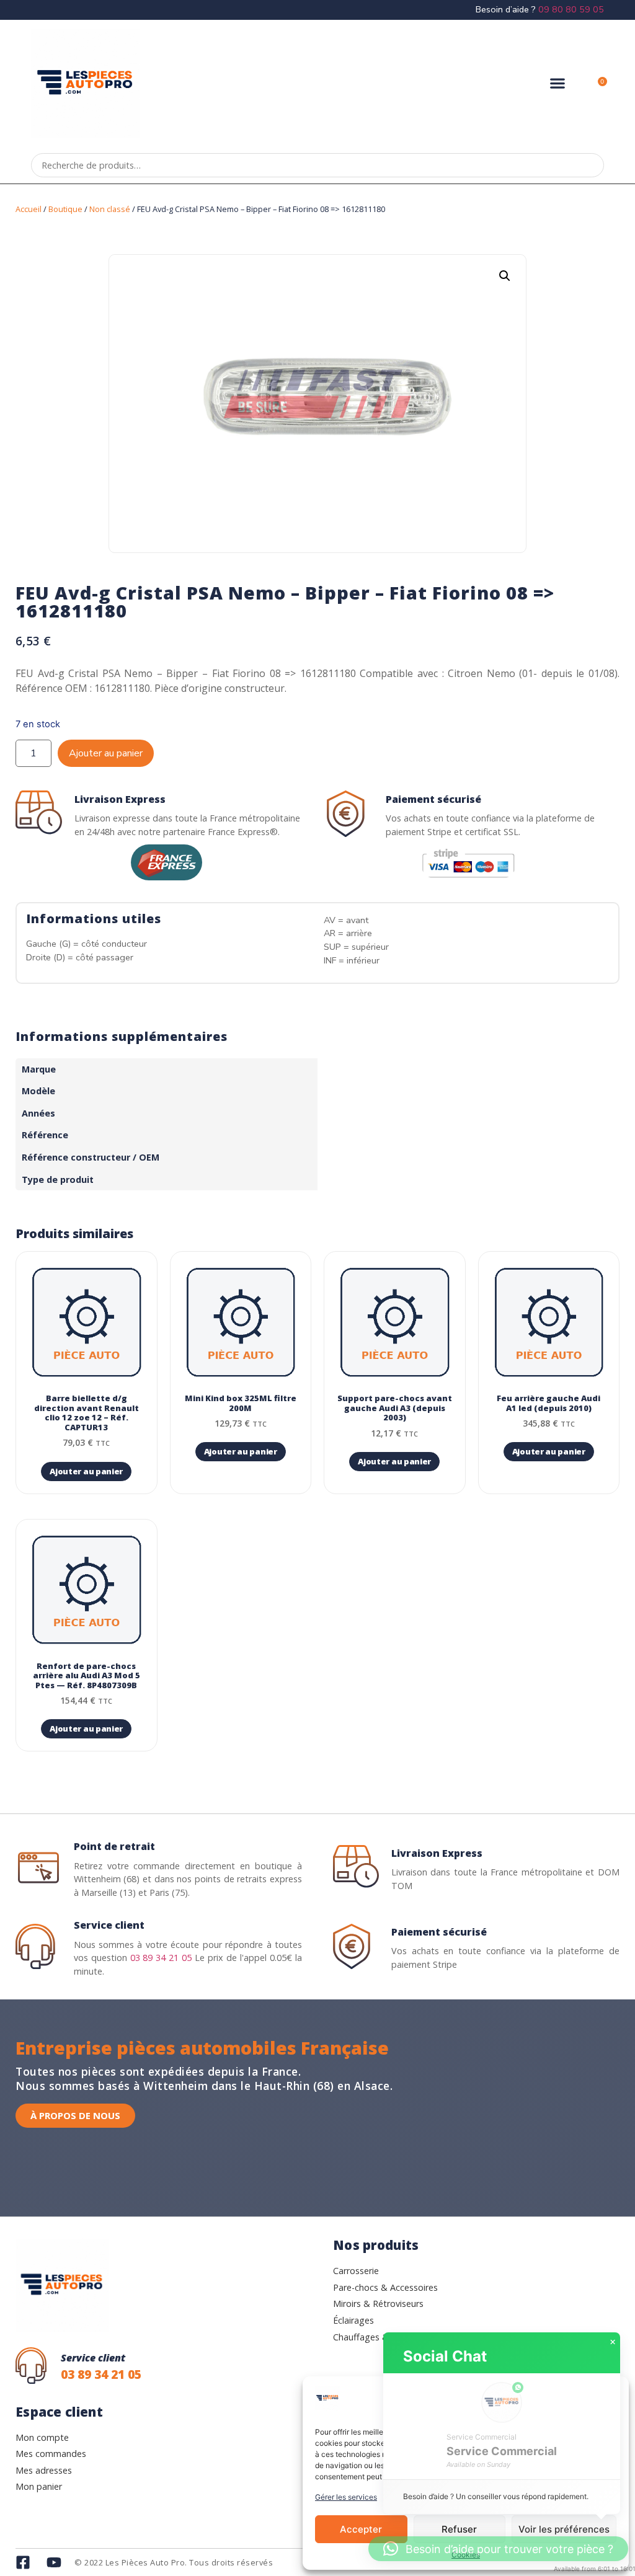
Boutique (65, 209)
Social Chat (445, 2356)
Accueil (29, 209)
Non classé (110, 209)
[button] (558, 83)
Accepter (361, 2529)
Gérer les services (346, 2497)
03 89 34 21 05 (161, 1958)
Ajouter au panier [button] (86, 1471)
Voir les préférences (564, 2529)
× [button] (613, 2342)
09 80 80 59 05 (571, 9)
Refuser (459, 2529)
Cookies (466, 2555)
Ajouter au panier (106, 753)
